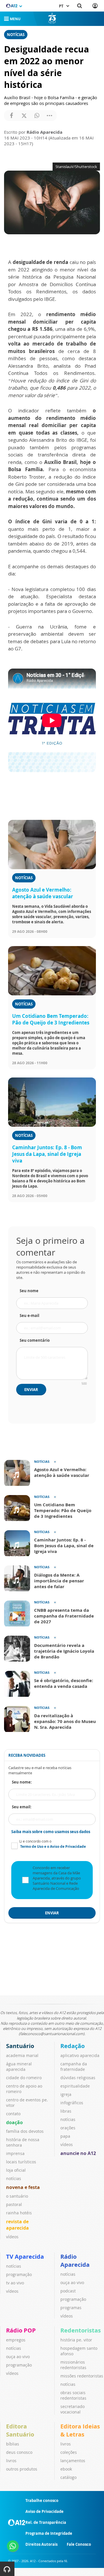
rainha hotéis (19, 2213)
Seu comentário (35, 1340)
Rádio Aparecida (75, 2261)
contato (13, 2114)
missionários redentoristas (73, 2365)
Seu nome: (22, 1782)
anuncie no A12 (78, 2153)
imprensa (15, 2153)
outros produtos (22, 2469)
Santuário (20, 2046)
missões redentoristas (82, 2376)
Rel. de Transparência (46, 2522)
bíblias (13, 2444)
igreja (66, 2094)
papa (65, 2136)
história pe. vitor (76, 2340)
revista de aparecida (17, 2225)
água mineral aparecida (19, 2067)
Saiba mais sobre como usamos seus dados (51, 1832)
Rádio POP (21, 2330)
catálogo (68, 2477)
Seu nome (29, 1291)
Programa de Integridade (49, 2533)
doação (14, 2122)
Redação (73, 2046)
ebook (66, 2469)
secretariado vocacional (73, 2409)
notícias (14, 2178)
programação (19, 2274)
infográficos (72, 2103)
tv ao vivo (15, 2283)
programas (71, 2308)
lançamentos (73, 2461)
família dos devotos (25, 2131)
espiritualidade (75, 2086)
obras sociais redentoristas (73, 2395)
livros (11, 2461)
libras (66, 2111)
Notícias (16, 35)
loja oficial (16, 2170)
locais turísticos (21, 2162)
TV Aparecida (25, 2257)
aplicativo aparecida (80, 2055)
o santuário (17, 2196)
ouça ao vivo (72, 2282)
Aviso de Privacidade (44, 2511)
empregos (16, 2340)
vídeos (12, 2237)
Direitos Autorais (41, 2544)
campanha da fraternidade (74, 2067)
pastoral (14, 2204)
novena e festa (23, 2187)
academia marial (22, 2055)
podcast (68, 2291)
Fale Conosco (79, 2544)
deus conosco (19, 2452)
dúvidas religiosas (78, 2078)
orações (68, 2128)
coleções (69, 2452)
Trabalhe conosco (42, 2500)
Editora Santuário (20, 2430)
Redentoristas (81, 2330)
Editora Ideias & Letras (80, 2430)
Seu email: (22, 1807)
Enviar (31, 1390)
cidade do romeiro (24, 2078)
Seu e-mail (29, 1316)
